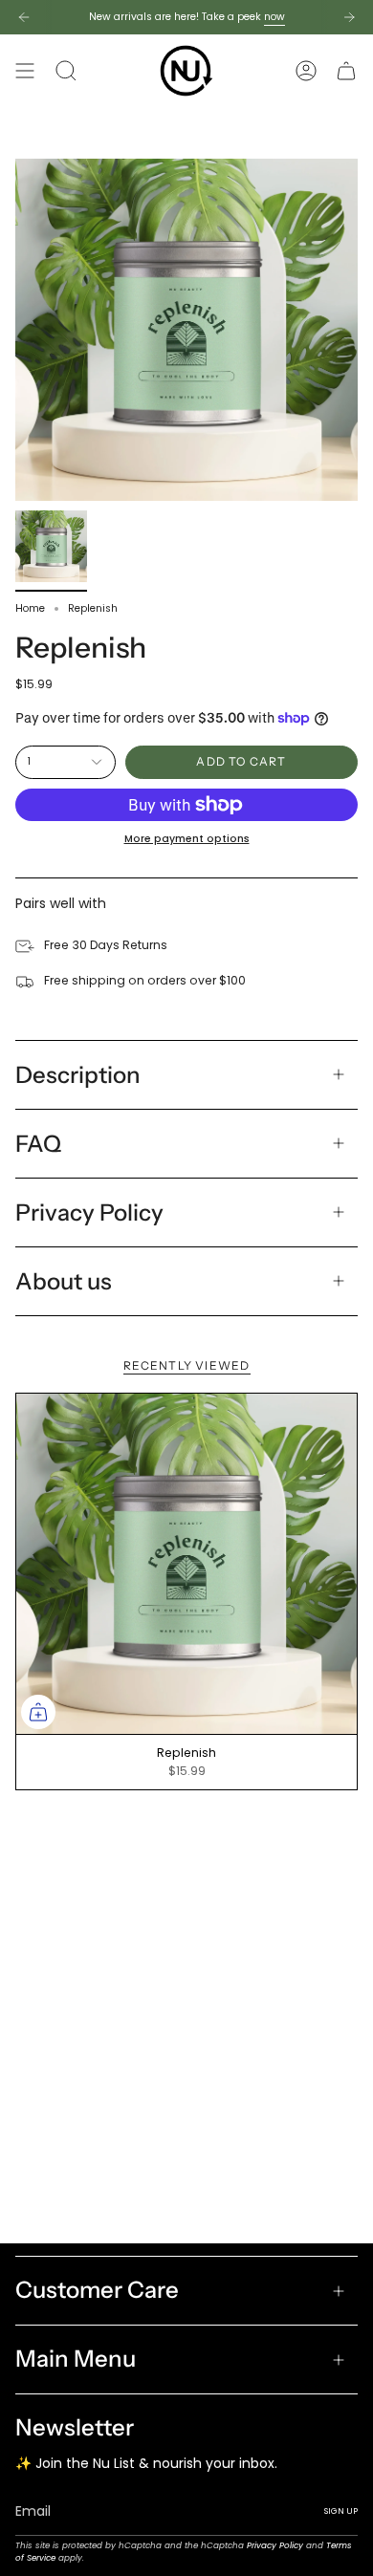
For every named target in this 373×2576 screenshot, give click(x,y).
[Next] (349, 17)
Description (78, 1075)
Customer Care (97, 2290)
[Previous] (24, 17)
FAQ (38, 1144)
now (274, 17)
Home (30, 608)
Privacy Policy (89, 1212)
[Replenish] (186, 1564)
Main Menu (76, 2359)
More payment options (187, 839)
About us (64, 1281)
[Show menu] (25, 71)
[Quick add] (38, 1712)
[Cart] (346, 71)
